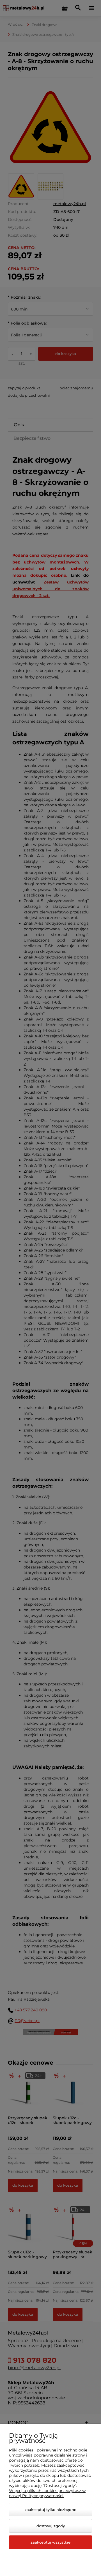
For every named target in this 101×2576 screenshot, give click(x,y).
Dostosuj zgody (51, 2526)
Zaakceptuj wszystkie (50, 2542)
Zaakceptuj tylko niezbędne (50, 2510)
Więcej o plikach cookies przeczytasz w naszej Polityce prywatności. (47, 2493)
